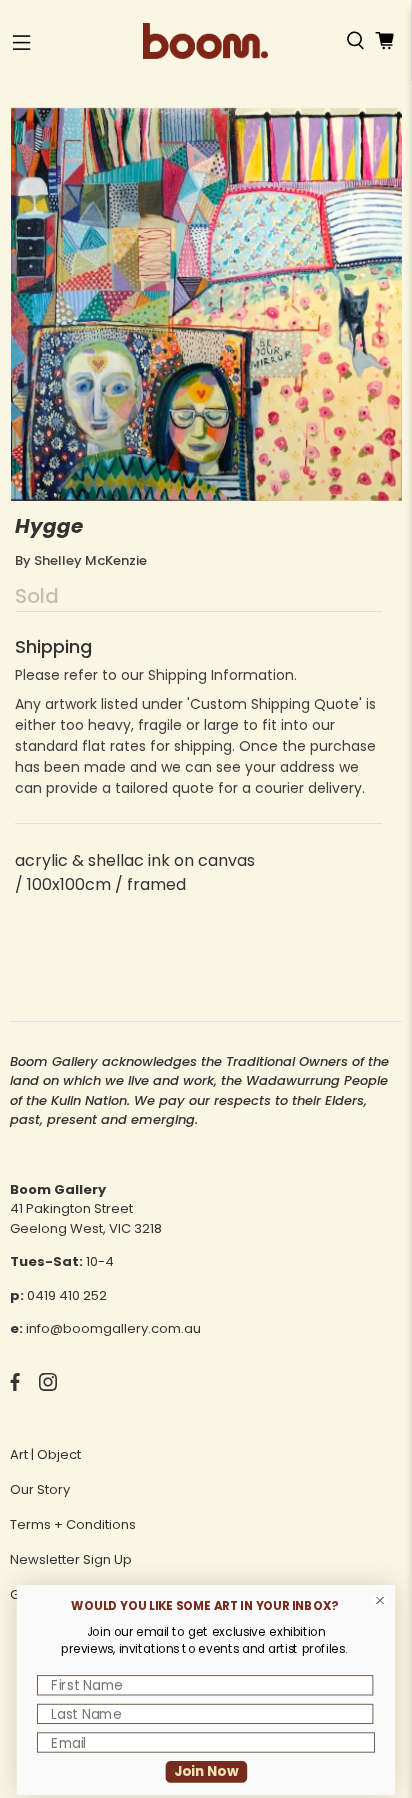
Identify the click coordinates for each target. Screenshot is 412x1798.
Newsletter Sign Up (71, 1559)
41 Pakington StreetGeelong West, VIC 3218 (86, 1218)
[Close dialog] (380, 1600)
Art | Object (45, 1454)
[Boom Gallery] (206, 41)
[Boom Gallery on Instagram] (48, 1386)
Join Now (206, 1771)
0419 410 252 (67, 1295)
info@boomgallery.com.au (113, 1328)
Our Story (40, 1489)
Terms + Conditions (73, 1524)
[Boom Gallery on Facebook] (15, 1386)
